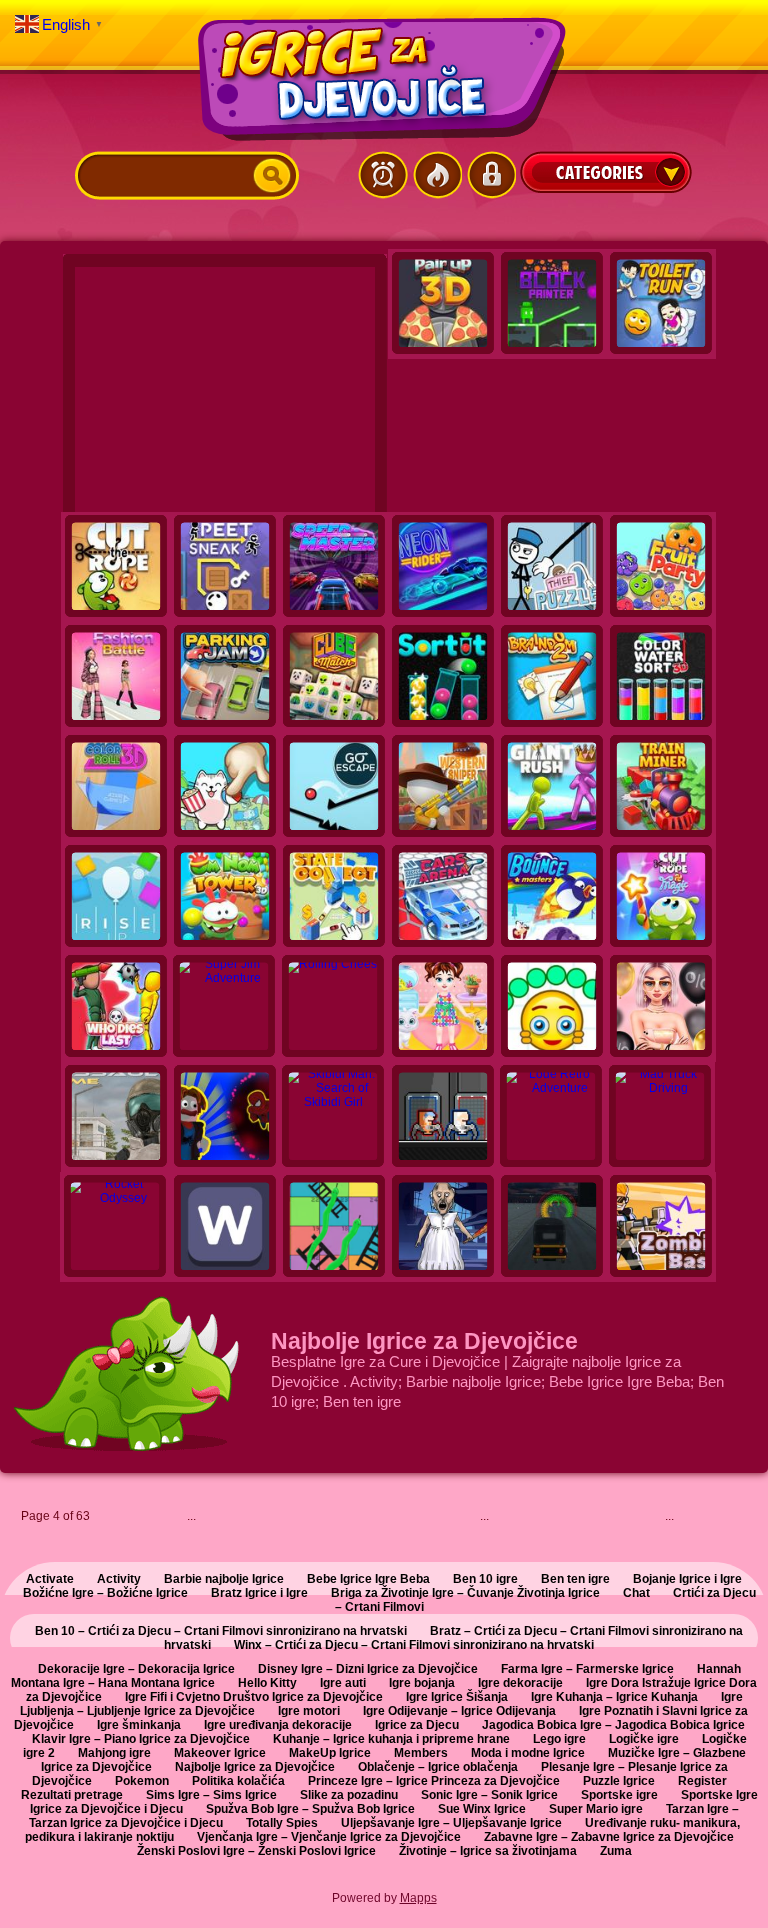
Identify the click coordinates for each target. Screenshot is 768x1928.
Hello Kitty (267, 1683)
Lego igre (559, 1739)
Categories (606, 172)
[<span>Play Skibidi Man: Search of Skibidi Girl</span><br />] (334, 1118)
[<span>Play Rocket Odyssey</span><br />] (116, 1228)
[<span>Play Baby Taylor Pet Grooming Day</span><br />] (443, 1008)
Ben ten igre (575, 1579)
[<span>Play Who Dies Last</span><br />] (116, 1008)
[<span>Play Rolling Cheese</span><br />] (334, 1008)
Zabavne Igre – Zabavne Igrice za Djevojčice (609, 1837)
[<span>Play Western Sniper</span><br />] (443, 788)
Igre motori (309, 1711)
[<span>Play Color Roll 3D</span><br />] (116, 788)
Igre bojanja (422, 1683)
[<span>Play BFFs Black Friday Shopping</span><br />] (661, 1008)
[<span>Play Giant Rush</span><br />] (552, 788)
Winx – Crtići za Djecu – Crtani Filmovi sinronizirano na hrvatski (414, 1645)
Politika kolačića (238, 1781)
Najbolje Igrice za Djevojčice (255, 1767)
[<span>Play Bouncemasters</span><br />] (552, 898)
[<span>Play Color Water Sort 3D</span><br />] (661, 678)
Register (702, 1781)
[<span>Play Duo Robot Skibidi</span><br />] (443, 1118)
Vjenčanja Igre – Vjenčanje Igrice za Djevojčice (329, 1837)
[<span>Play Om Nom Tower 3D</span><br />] (225, 898)
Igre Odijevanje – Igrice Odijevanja (459, 1711)
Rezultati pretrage (72, 1795)
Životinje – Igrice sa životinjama (488, 1851)
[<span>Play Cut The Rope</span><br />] (116, 568)
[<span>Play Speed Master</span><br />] (334, 568)
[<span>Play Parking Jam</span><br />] (225, 678)
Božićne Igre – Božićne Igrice (105, 1593)
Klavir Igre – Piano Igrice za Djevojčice (141, 1739)
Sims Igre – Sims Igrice (211, 1795)
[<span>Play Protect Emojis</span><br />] (552, 1008)
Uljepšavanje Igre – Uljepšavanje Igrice (451, 1823)
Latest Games (383, 175)
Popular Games (437, 175)
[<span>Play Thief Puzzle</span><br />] (552, 568)
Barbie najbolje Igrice (224, 1579)
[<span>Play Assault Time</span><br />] (116, 1118)
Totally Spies (282, 1823)
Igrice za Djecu (417, 1725)
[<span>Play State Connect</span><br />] (334, 898)
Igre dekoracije (520, 1683)
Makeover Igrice (220, 1753)
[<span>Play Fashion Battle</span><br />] (116, 678)
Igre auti (343, 1683)
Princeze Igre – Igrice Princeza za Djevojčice (434, 1781)
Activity (119, 1579)
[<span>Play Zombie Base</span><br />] (661, 1228)
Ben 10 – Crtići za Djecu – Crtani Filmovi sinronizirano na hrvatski (221, 1631)
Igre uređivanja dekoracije (278, 1725)
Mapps (418, 1898)
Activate (50, 1579)
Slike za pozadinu (349, 1795)
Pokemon (142, 1781)
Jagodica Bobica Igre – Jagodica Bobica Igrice (613, 1725)
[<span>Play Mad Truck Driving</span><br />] (661, 1118)
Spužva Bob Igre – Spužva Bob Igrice (310, 1809)
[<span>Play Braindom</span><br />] (552, 678)
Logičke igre (644, 1739)
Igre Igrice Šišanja (457, 1697)
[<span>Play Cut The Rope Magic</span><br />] (661, 898)
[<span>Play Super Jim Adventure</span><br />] (225, 1008)
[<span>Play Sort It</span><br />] (443, 678)
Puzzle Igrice (619, 1781)
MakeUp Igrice (330, 1753)
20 (577, 1520)
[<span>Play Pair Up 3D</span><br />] (443, 305)
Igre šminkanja (139, 1725)
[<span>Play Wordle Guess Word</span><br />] (225, 1228)
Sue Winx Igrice (482, 1809)
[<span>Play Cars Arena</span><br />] (443, 898)
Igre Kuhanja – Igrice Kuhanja (614, 1697)
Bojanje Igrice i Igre (687, 1579)
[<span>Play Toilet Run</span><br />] (661, 305)
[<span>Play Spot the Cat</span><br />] (225, 788)
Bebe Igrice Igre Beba (368, 1579)
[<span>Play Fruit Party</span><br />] (661, 568)
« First (104, 1516)
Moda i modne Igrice (528, 1753)
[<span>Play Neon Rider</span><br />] (443, 568)
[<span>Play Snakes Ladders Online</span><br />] (334, 1228)
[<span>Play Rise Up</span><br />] (116, 898)
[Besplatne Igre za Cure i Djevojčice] (384, 79)
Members (421, 1753)
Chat (636, 1593)
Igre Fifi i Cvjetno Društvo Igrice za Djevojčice (254, 1697)
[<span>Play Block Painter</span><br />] (552, 305)
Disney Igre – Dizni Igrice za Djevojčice (368, 1669)
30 (631, 1520)
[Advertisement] (225, 392)
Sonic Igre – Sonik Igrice (489, 1795)
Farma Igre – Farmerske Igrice (587, 1669)
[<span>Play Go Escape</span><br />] (334, 788)
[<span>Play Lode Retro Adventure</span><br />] (552, 1118)
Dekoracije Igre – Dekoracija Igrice (136, 1669)
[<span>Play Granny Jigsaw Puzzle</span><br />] (443, 1228)
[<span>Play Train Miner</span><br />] (661, 788)
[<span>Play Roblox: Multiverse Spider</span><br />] (225, 1118)
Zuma (616, 1851)
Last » (747, 1516)
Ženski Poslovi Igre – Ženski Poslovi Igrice (256, 1851)
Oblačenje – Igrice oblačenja (438, 1767)
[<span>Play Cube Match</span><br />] (334, 678)
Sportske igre (619, 1795)
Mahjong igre (114, 1753)
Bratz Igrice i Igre (259, 1593)
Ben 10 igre (485, 1579)
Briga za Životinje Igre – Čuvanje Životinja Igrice (465, 1593)
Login (491, 175)
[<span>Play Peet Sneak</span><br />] (225, 568)
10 (523, 1520)
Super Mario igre (596, 1809)
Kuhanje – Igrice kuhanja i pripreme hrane (391, 1739)
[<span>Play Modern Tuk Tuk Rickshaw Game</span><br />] (552, 1228)
